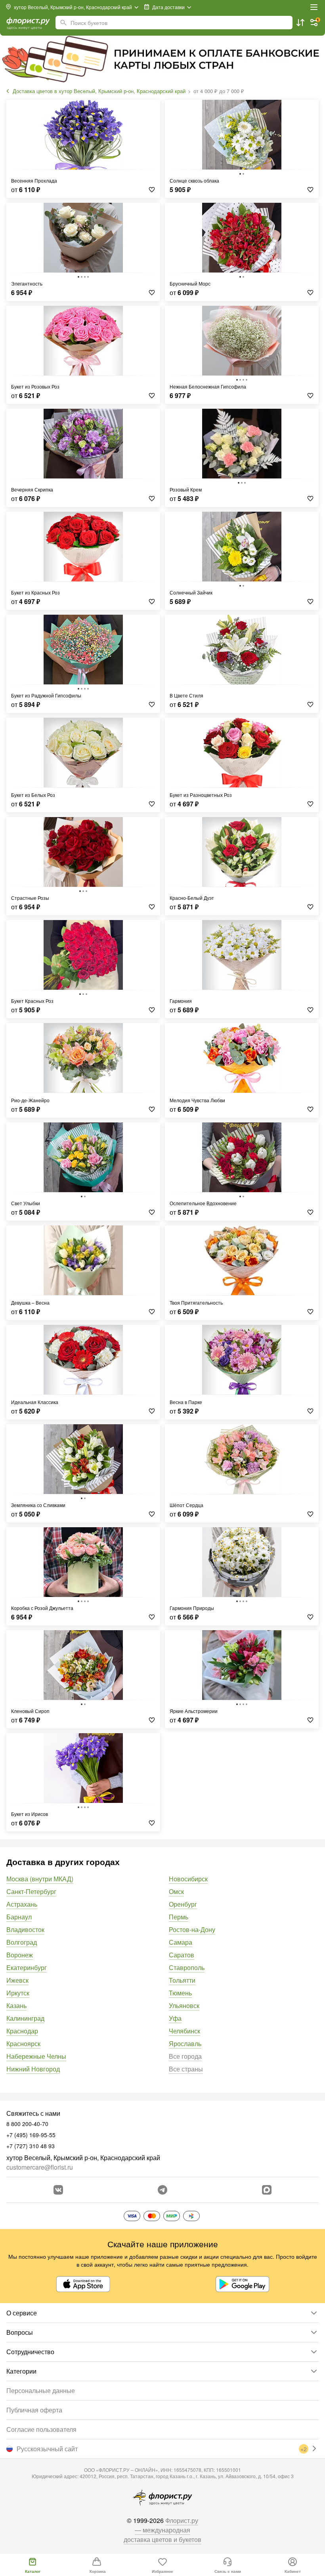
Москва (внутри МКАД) (40, 1879)
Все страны (186, 2069)
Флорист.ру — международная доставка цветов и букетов (162, 2530)
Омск (176, 1891)
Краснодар (22, 2031)
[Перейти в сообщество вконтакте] (58, 2190)
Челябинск (184, 2031)
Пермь (179, 1917)
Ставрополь (187, 1967)
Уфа (175, 2018)
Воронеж (20, 1955)
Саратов (182, 1955)
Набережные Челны (36, 2056)
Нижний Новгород (33, 2069)
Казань (16, 2005)
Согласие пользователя (41, 2429)
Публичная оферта (34, 2410)
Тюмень (180, 1993)
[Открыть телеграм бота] (162, 2190)
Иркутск (18, 1993)
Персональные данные (41, 2390)
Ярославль (185, 2043)
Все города (185, 2056)
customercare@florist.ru (40, 2167)
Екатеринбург (27, 1967)
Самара (181, 1942)
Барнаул (19, 1917)
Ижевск (17, 1980)
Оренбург (183, 1904)
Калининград (25, 2018)
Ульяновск (184, 2005)
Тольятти (182, 1980)
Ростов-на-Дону (192, 1929)
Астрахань (22, 1904)
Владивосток (25, 1929)
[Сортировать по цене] (300, 23)
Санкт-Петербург (31, 1891)
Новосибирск (188, 1879)
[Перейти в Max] (267, 2190)
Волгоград (22, 1942)
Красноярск (23, 2043)
